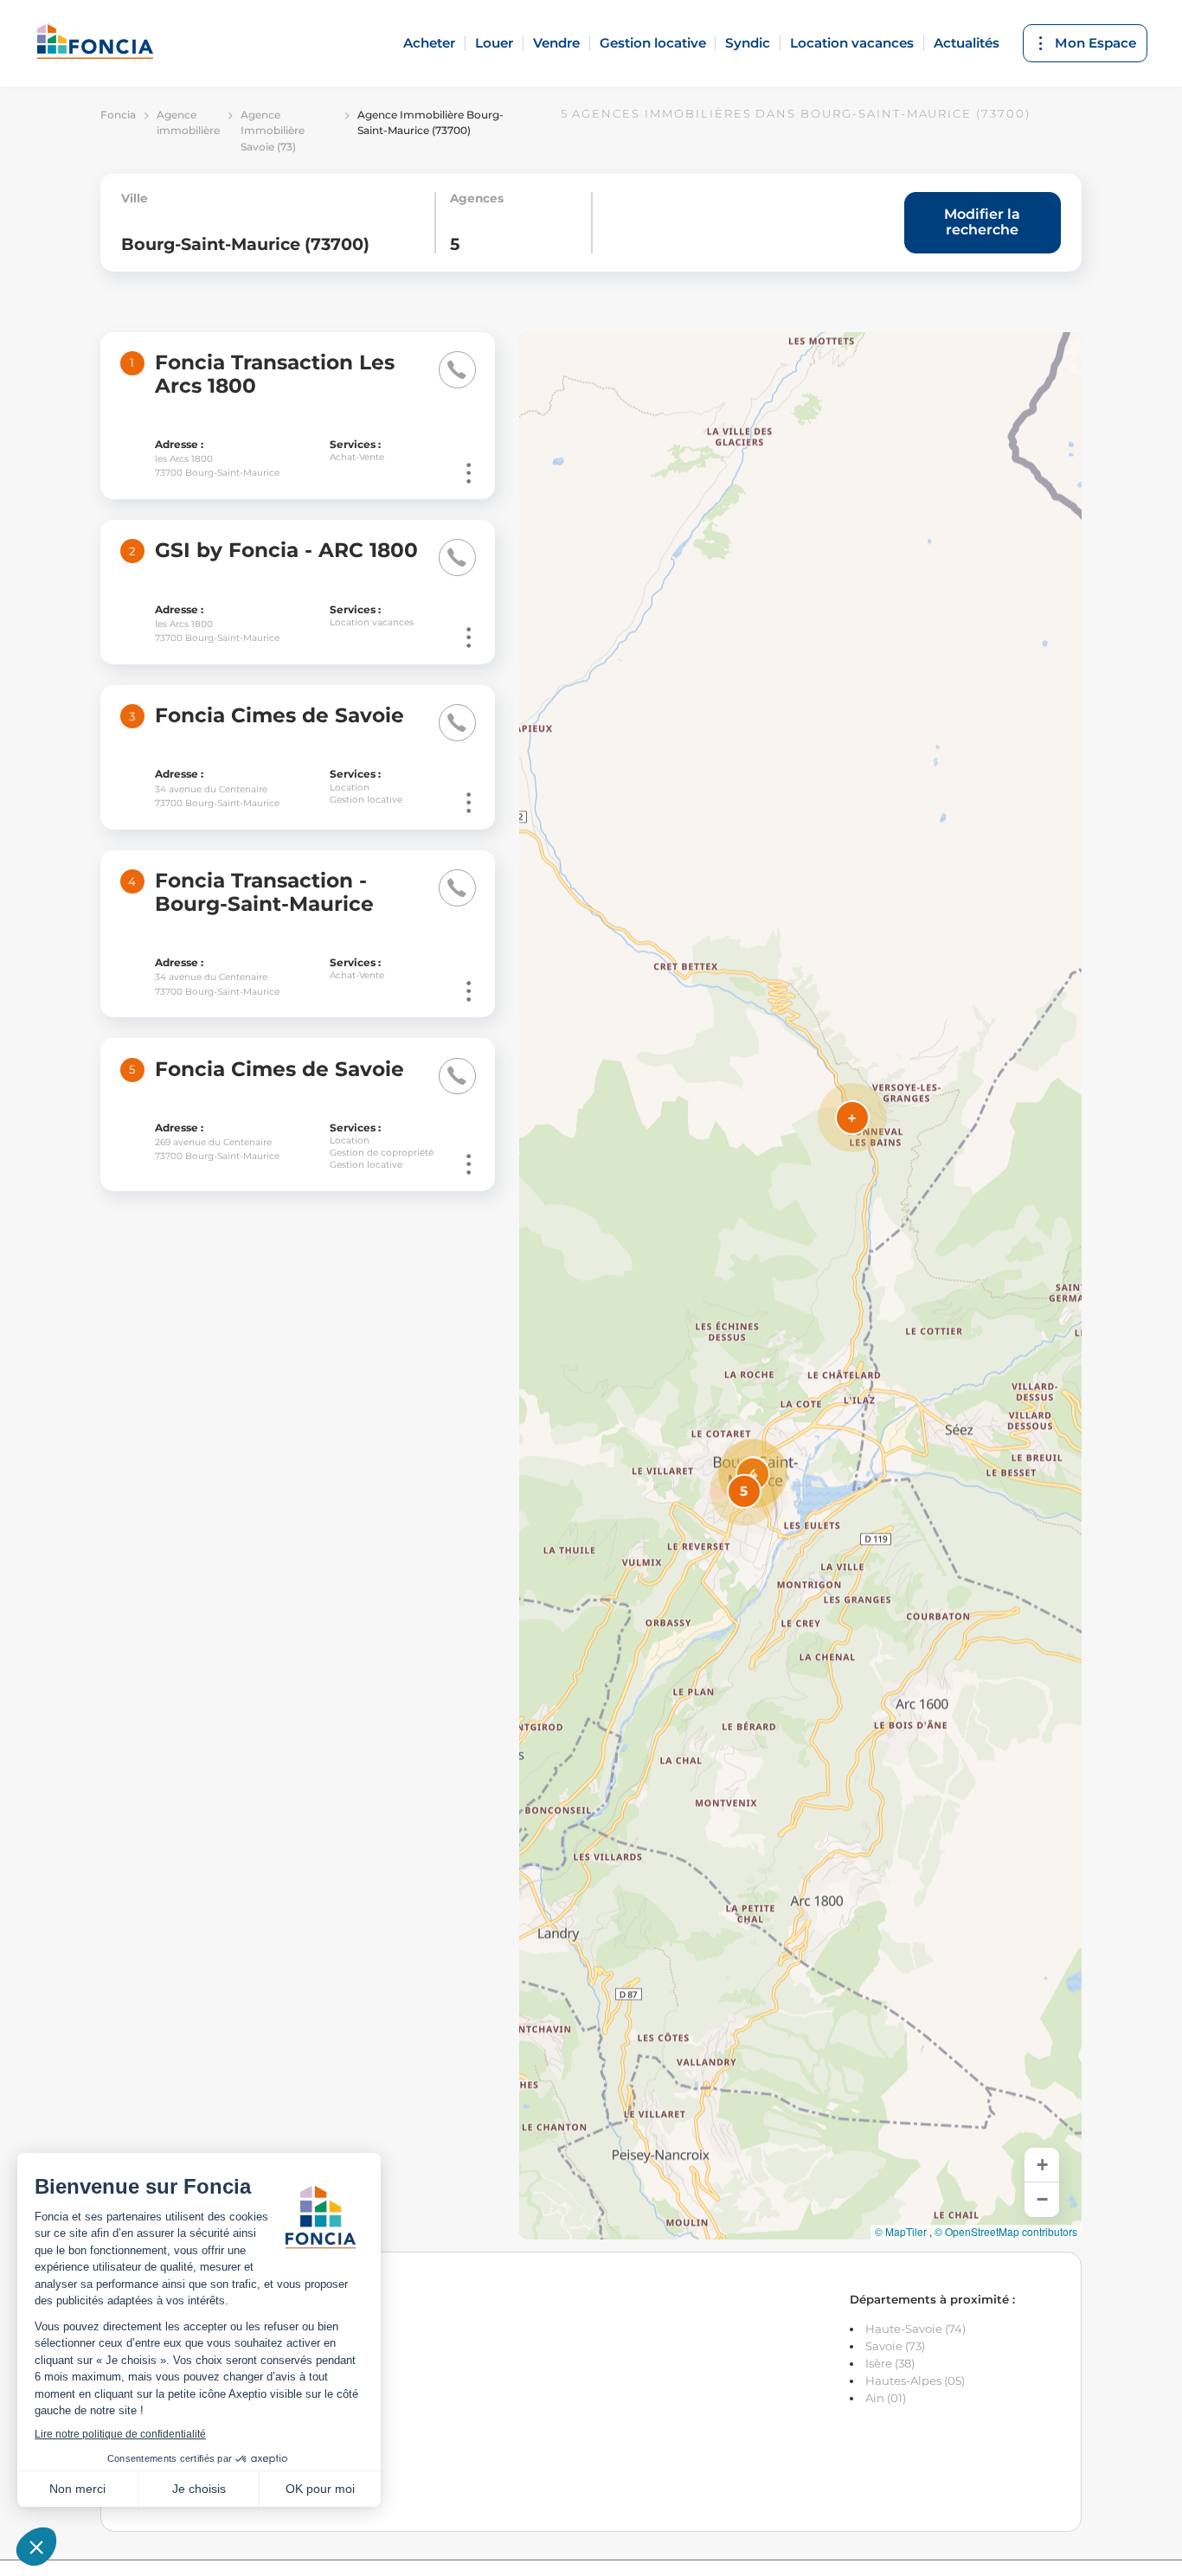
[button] (753, 1474)
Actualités (967, 43)
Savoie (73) (895, 2346)
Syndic (748, 43)
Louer (494, 43)
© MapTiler (901, 2232)
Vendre (556, 43)
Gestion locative (653, 43)
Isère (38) (890, 2363)
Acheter (429, 43)
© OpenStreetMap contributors (1006, 2232)
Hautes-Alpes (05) (915, 2381)
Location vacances (852, 43)
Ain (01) (886, 2398)
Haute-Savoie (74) (915, 2329)
